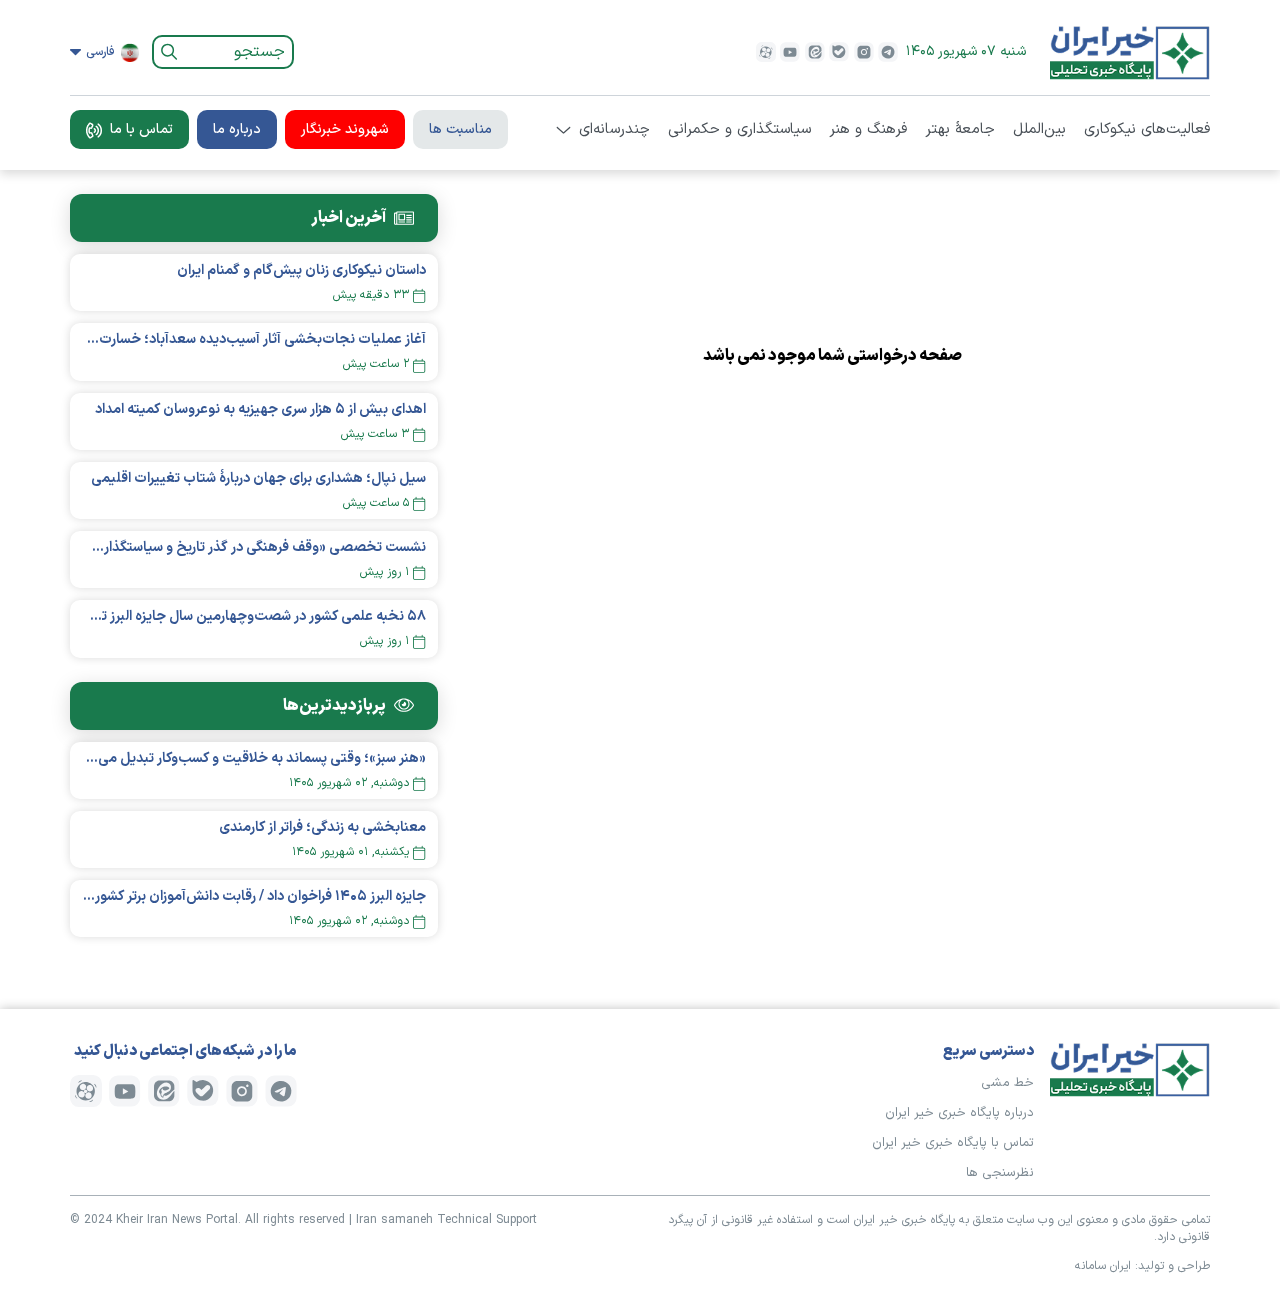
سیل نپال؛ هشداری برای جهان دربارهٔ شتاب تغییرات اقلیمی (258, 478)
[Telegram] (888, 52)
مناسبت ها (460, 129)
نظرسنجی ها (1000, 1173)
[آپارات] (766, 52)
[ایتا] (815, 52)
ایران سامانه (1103, 1266)
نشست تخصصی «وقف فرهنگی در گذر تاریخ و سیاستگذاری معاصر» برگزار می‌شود (254, 547)
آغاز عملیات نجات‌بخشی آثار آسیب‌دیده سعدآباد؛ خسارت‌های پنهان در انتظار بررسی (254, 339)
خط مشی (1007, 1083)
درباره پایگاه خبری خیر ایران (959, 1113)
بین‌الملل (1039, 130)
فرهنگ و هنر (868, 130)
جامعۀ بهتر (960, 130)
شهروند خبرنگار (345, 129)
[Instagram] (864, 52)
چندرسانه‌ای (614, 130)
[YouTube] (790, 52)
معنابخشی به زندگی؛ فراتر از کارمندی (322, 827)
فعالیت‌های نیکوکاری (1147, 130)
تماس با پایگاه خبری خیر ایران (953, 1143)
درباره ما (237, 129)
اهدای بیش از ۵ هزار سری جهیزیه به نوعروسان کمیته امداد (260, 409)
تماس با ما (141, 129)
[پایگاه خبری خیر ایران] (1130, 52)
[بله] (839, 52)
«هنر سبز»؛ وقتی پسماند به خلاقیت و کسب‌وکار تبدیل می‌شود (254, 758)
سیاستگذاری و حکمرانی (739, 130)
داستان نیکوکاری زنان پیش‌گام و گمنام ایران (301, 270)
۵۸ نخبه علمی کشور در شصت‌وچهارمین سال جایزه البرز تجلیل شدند (254, 616)
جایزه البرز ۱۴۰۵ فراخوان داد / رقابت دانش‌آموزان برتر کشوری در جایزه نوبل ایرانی (254, 896)
